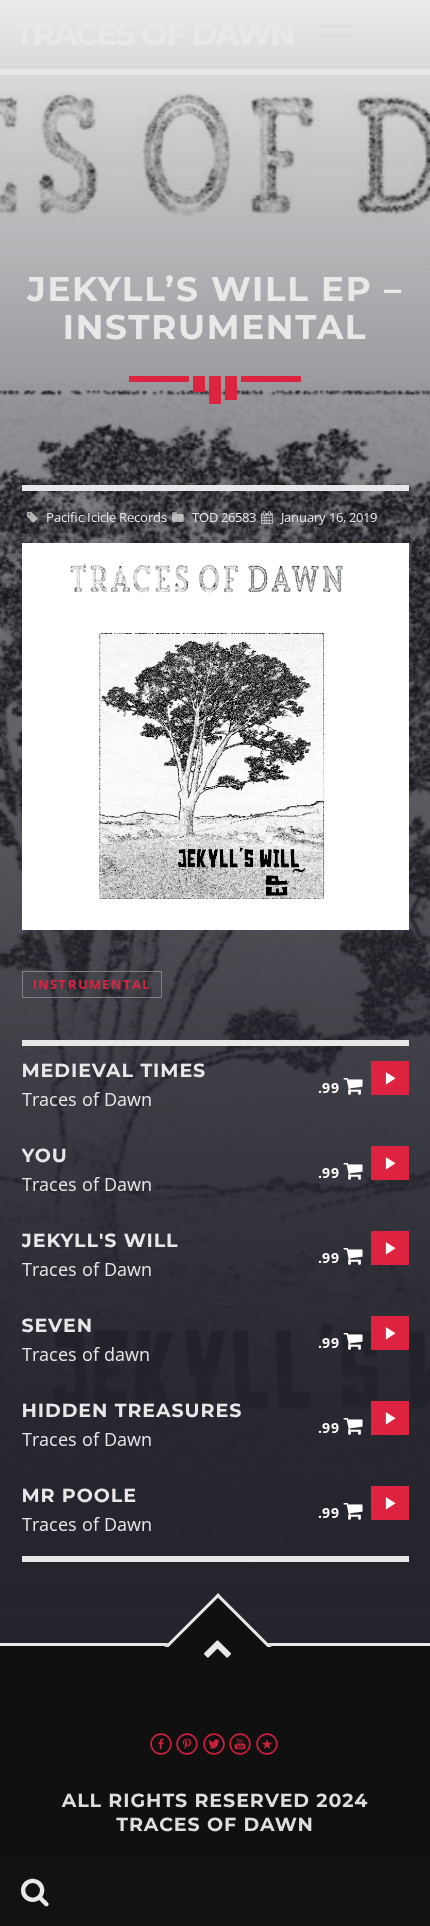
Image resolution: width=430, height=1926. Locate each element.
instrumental (92, 984)
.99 (331, 1087)
